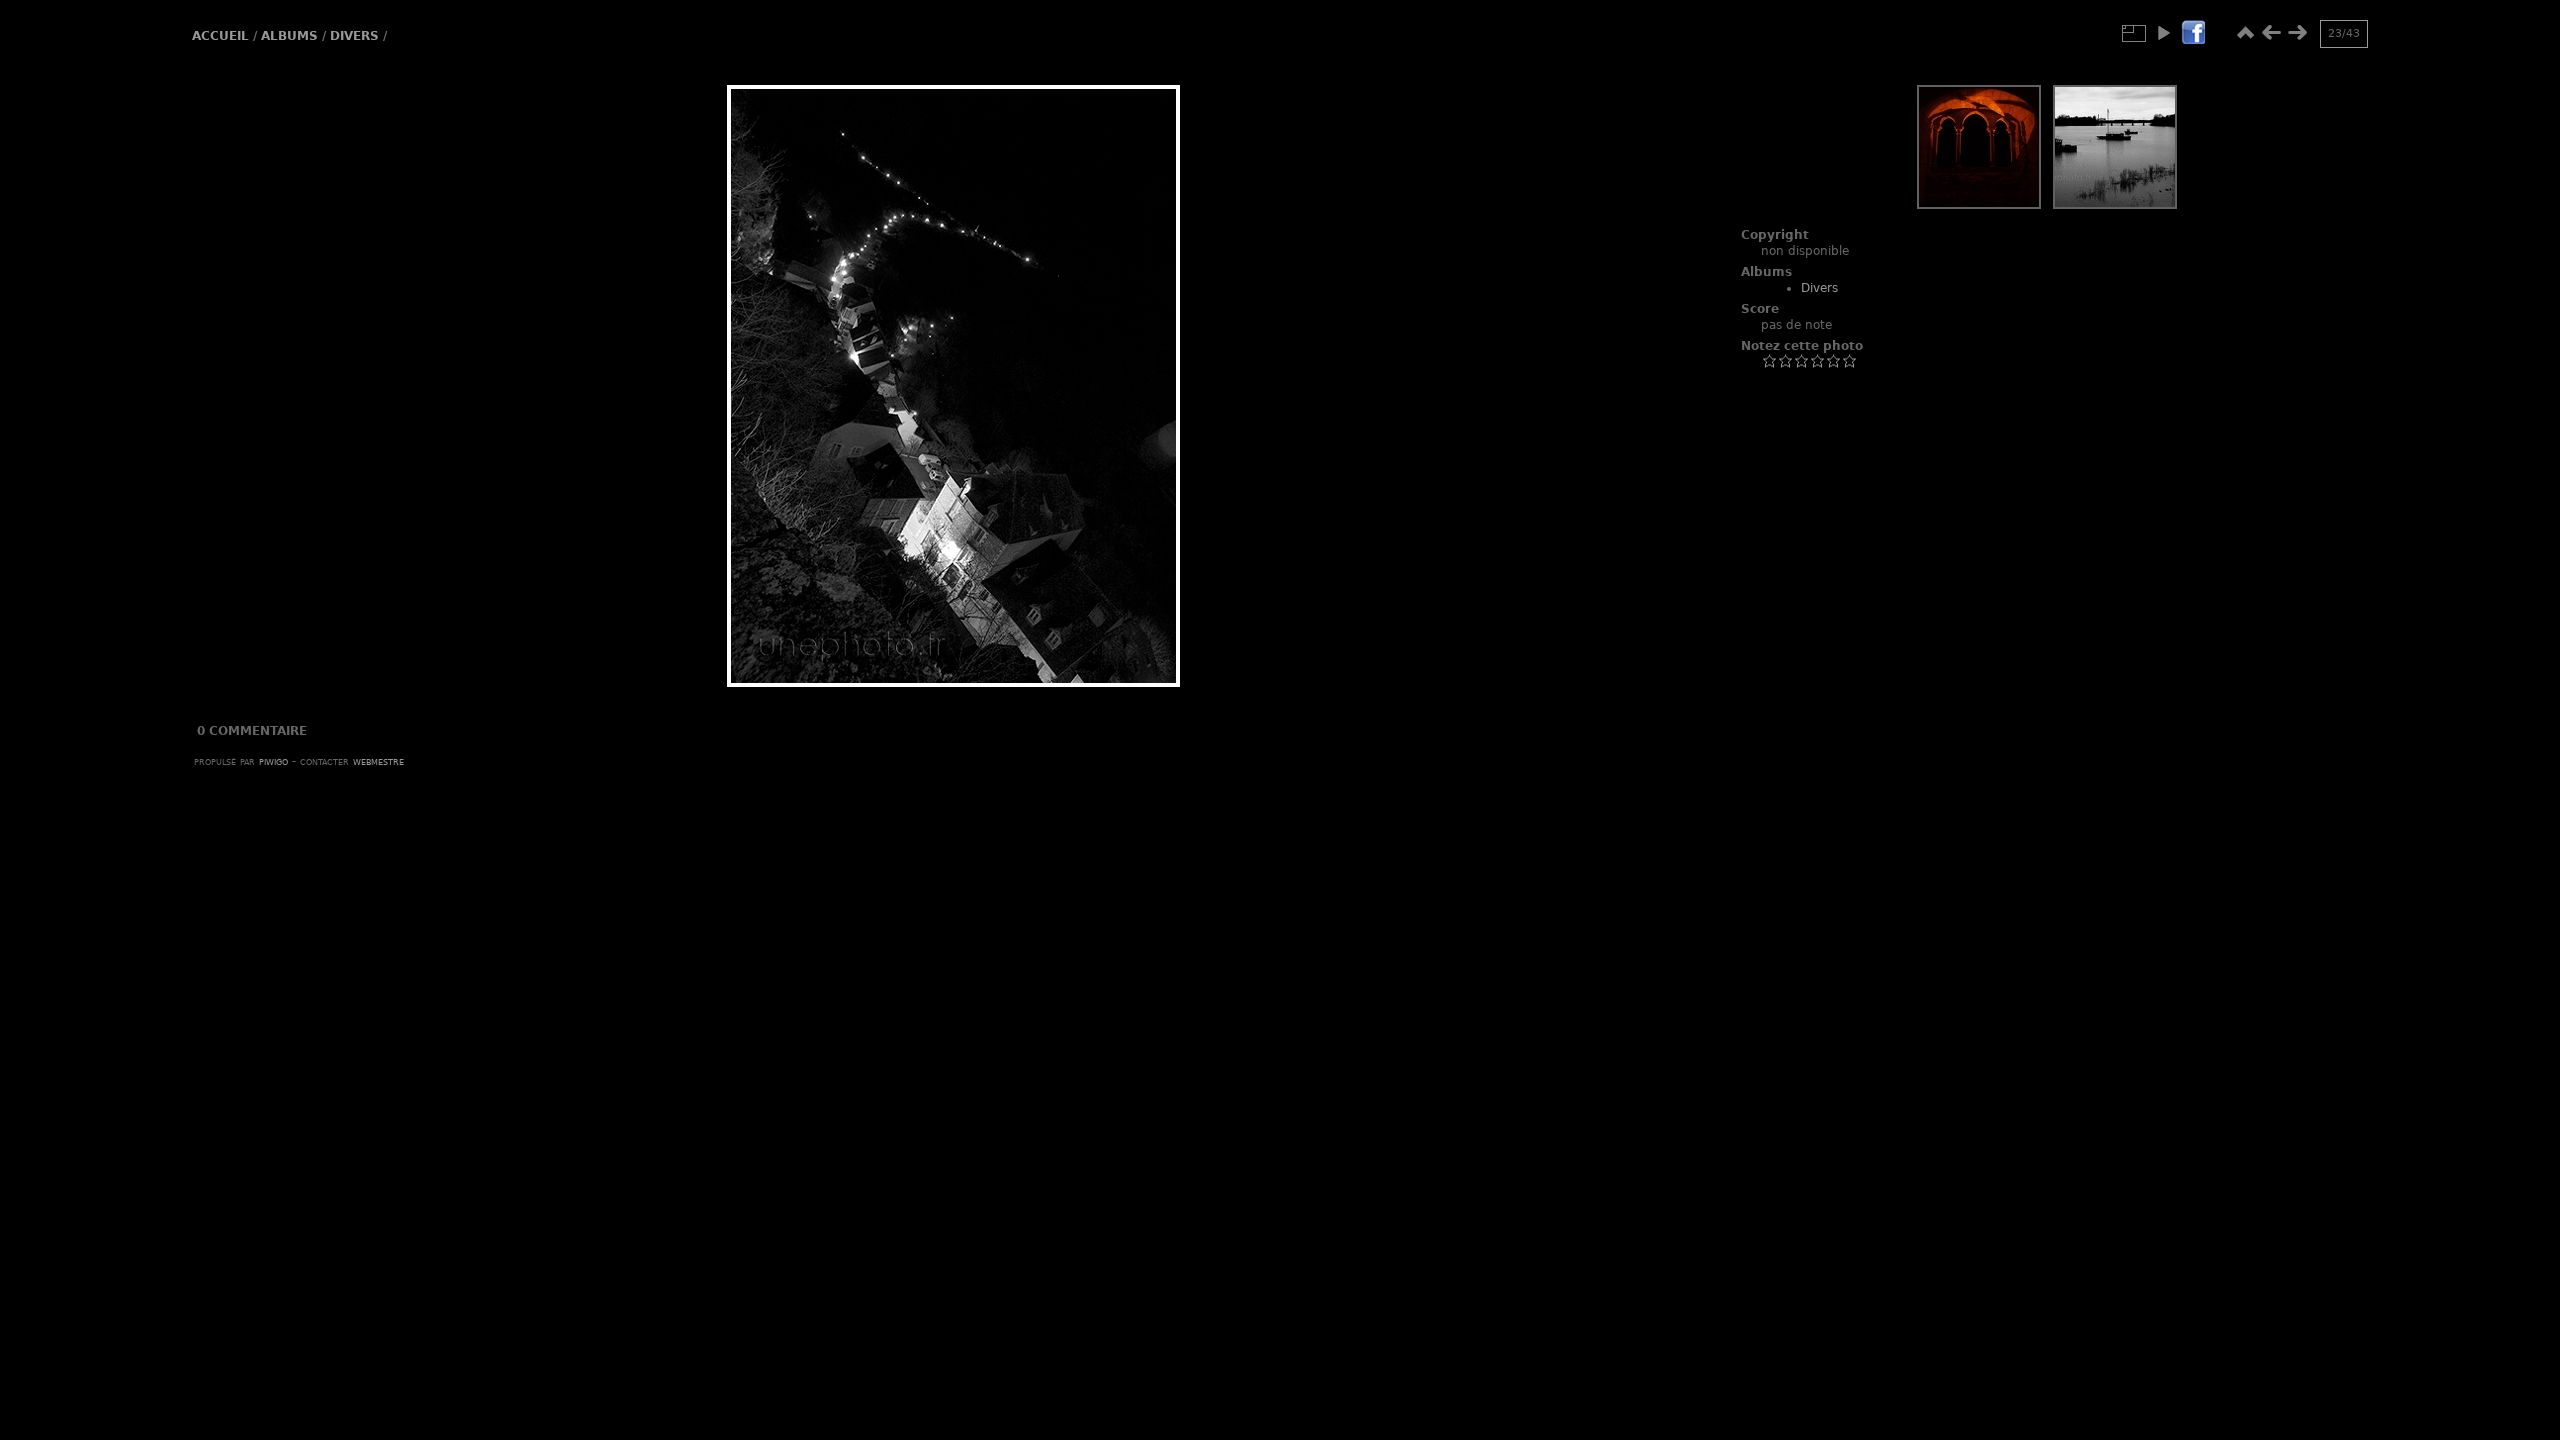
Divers (354, 36)
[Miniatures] (2245, 33)
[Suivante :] (2297, 33)
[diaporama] (2163, 33)
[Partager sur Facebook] (2193, 33)
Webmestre (378, 761)
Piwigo (273, 761)
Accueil (220, 36)
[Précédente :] (2271, 33)
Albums (289, 36)
